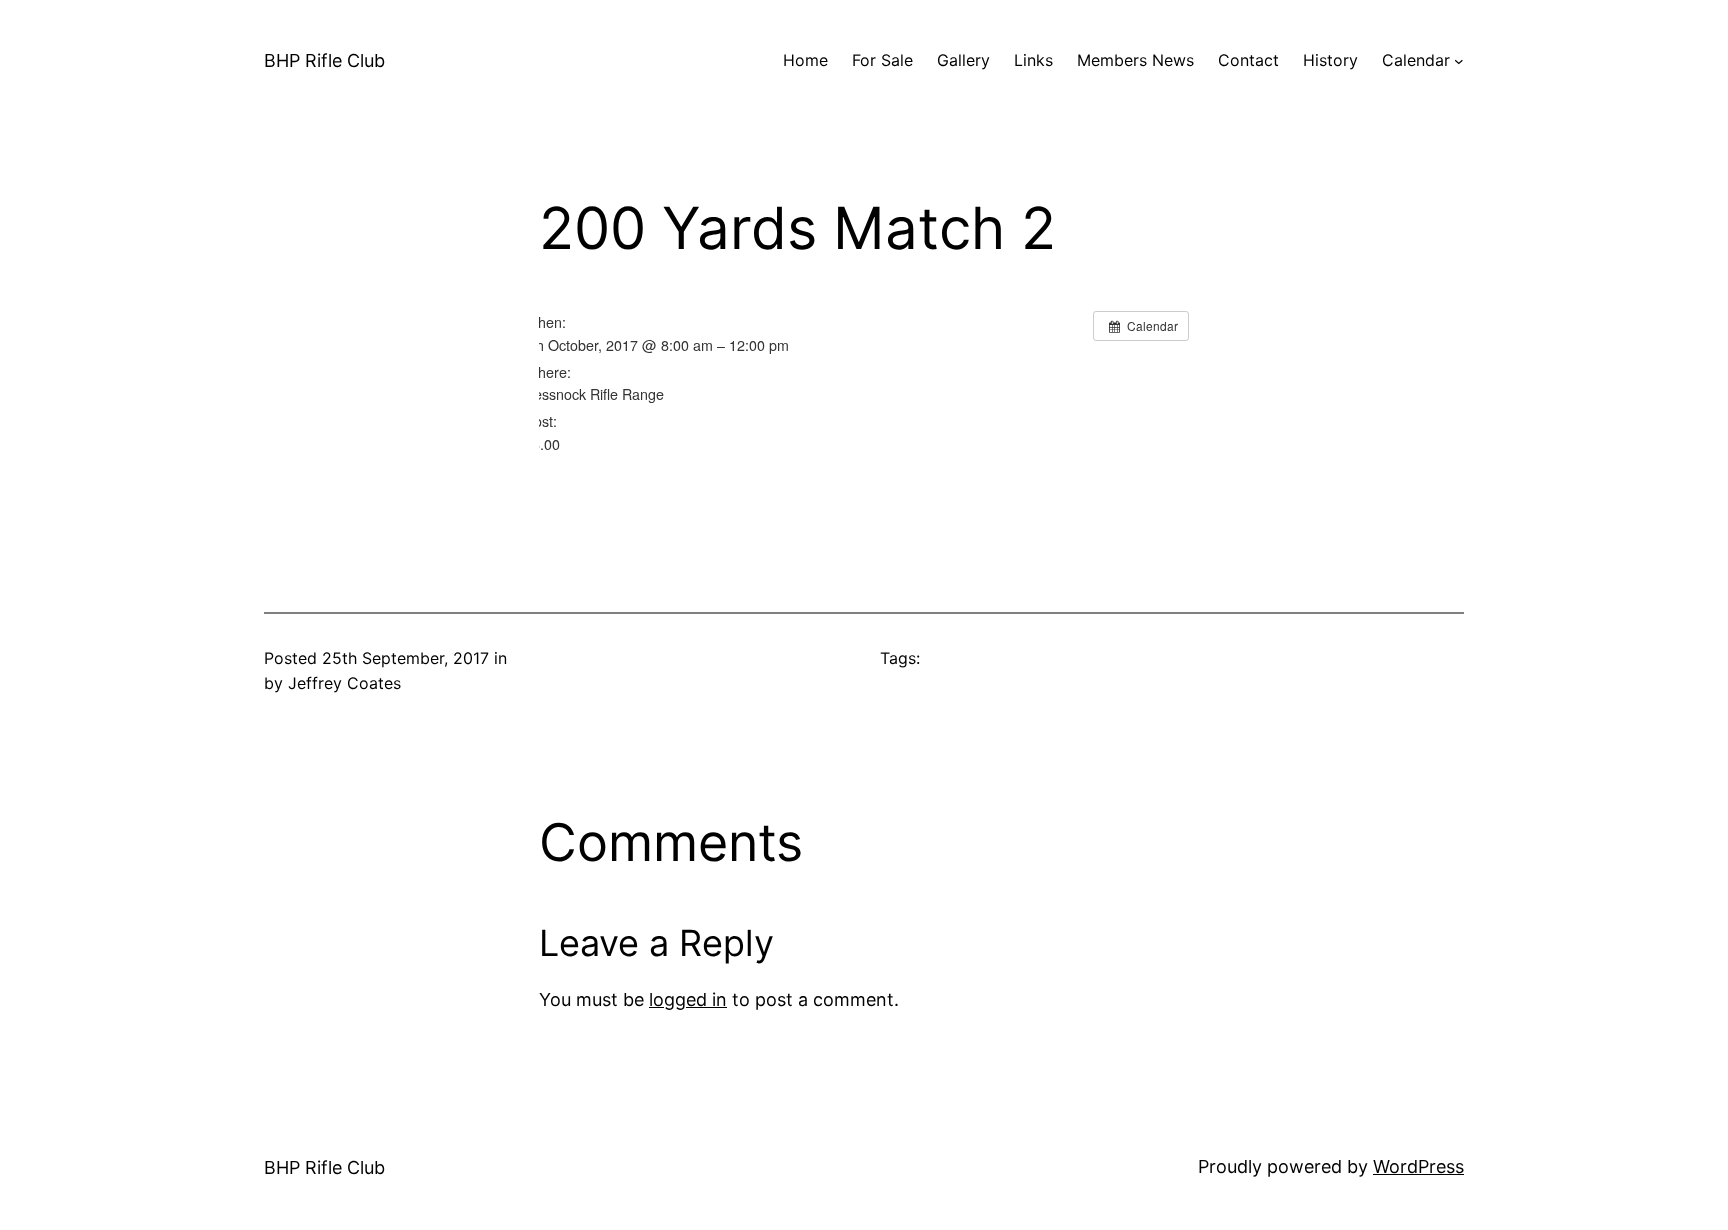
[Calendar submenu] (1459, 61)
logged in (688, 999)
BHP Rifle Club (324, 60)
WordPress (1418, 1166)
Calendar (1416, 60)
